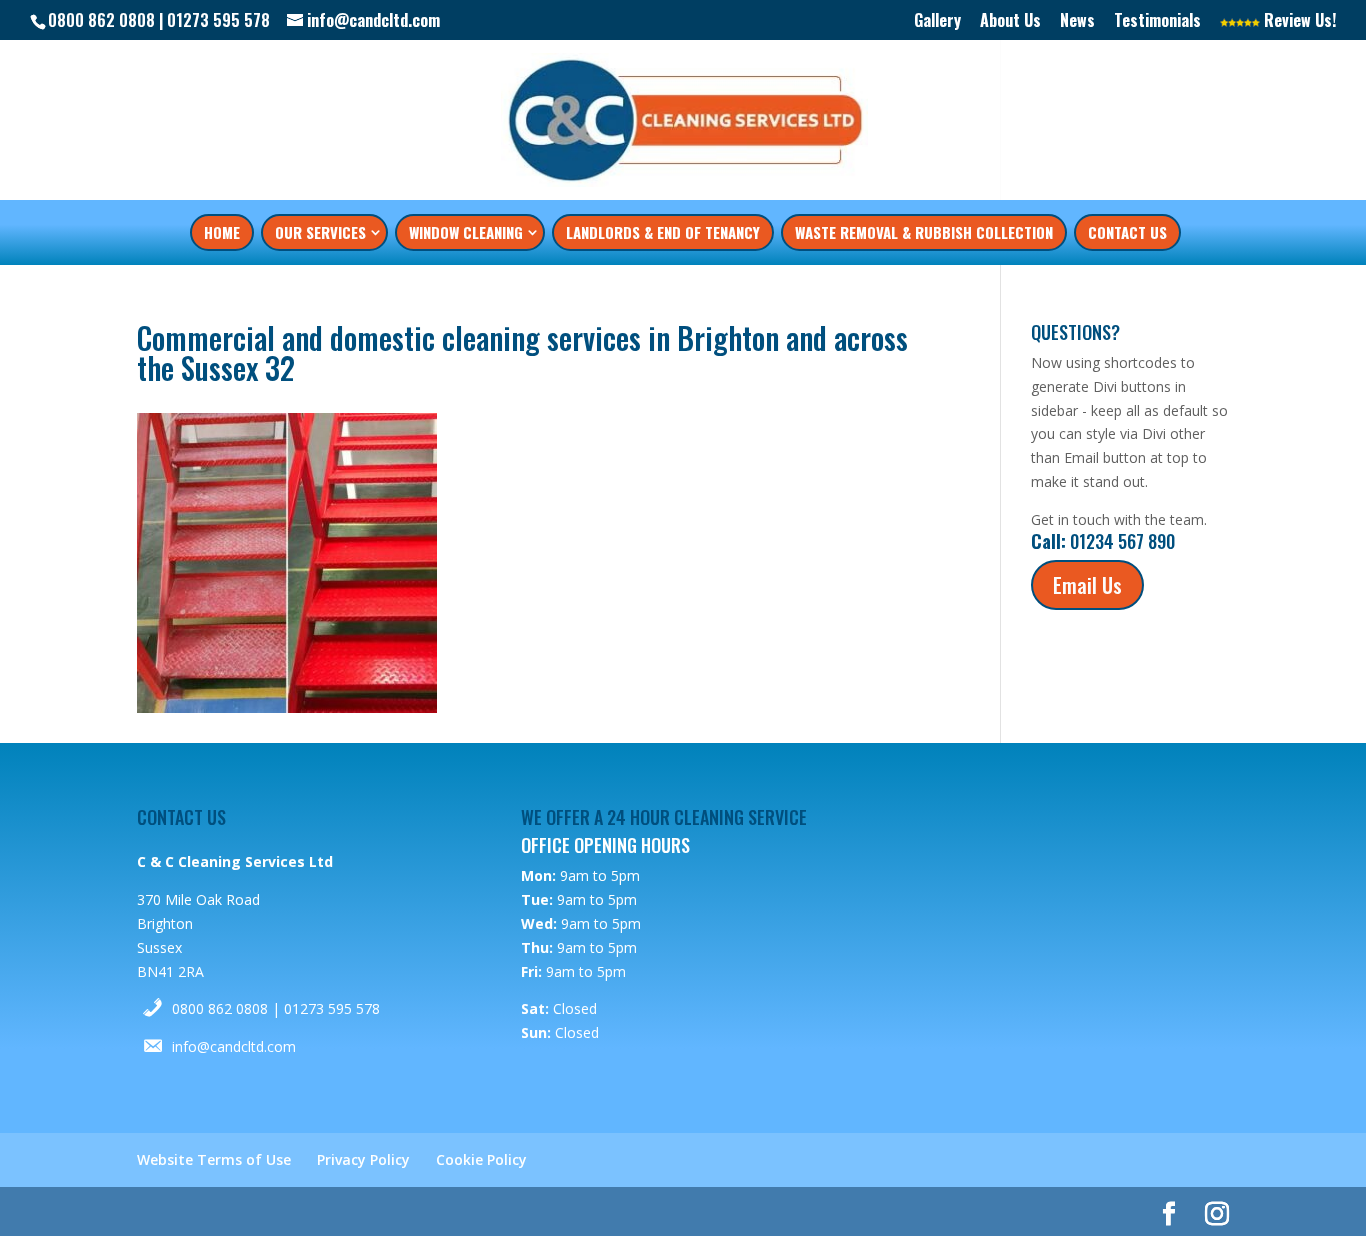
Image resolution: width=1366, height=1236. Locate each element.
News (1077, 22)
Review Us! (1298, 22)
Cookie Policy (481, 1159)
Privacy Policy (363, 1159)
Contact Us (1127, 232)
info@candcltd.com (234, 1046)
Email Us (1087, 585)
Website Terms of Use (214, 1159)
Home (222, 232)
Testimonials (1157, 22)
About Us (1010, 22)
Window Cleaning (466, 232)
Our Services (320, 232)
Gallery (937, 22)
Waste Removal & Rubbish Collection (924, 232)
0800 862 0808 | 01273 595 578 (276, 1008)
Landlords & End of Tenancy (663, 232)
